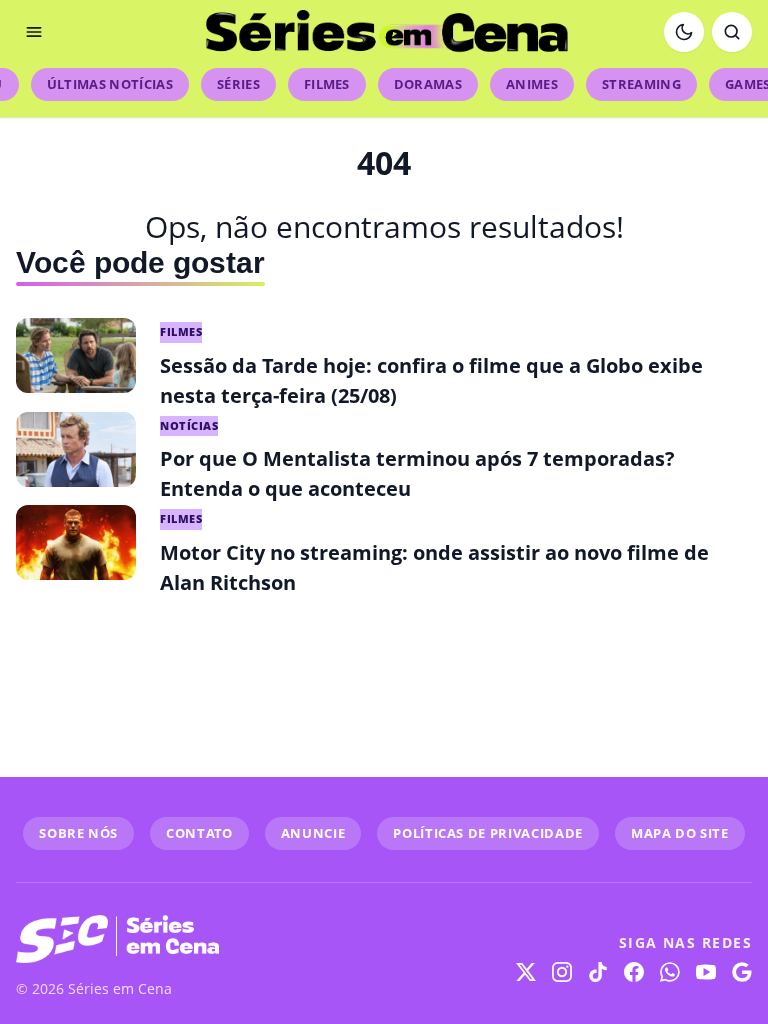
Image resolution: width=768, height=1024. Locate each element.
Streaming (641, 84)
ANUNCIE (313, 833)
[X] (526, 972)
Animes (532, 84)
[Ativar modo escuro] (684, 32)
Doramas (428, 84)
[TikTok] (598, 972)
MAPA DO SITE (680, 833)
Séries (238, 84)
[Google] (742, 972)
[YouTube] (706, 972)
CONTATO (199, 833)
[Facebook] (634, 972)
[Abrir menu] (34, 32)
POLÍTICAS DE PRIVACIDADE (488, 833)
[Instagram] (562, 972)
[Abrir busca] (732, 32)
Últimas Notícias (110, 84)
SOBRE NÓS (78, 833)
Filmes (327, 84)
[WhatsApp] (670, 972)
